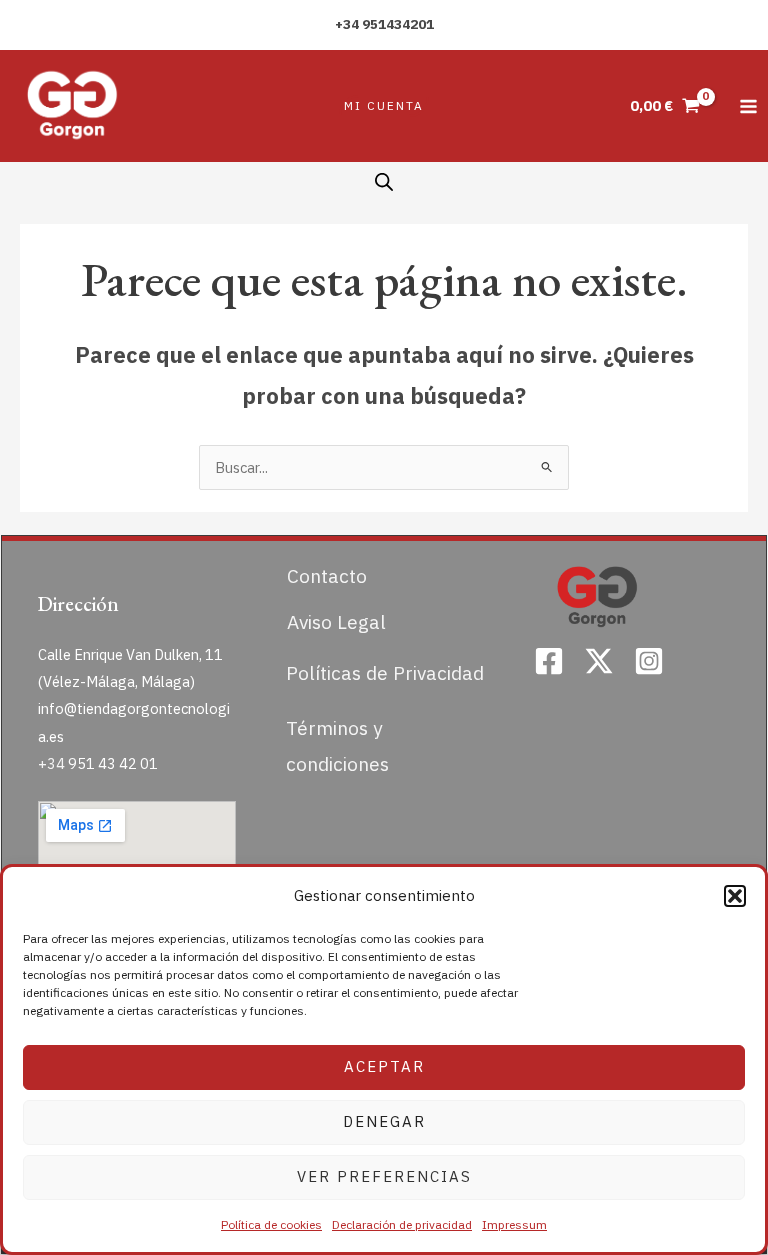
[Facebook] (549, 661)
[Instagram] (649, 661)
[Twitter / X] (599, 661)
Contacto (327, 575)
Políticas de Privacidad (385, 672)
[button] (735, 896)
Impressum (514, 1224)
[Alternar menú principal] (748, 105)
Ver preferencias (384, 1176)
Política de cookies (271, 1224)
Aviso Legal (336, 621)
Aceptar (384, 1066)
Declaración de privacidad (402, 1224)
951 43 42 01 (113, 763)
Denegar (384, 1121)
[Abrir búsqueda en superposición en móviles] (384, 182)
